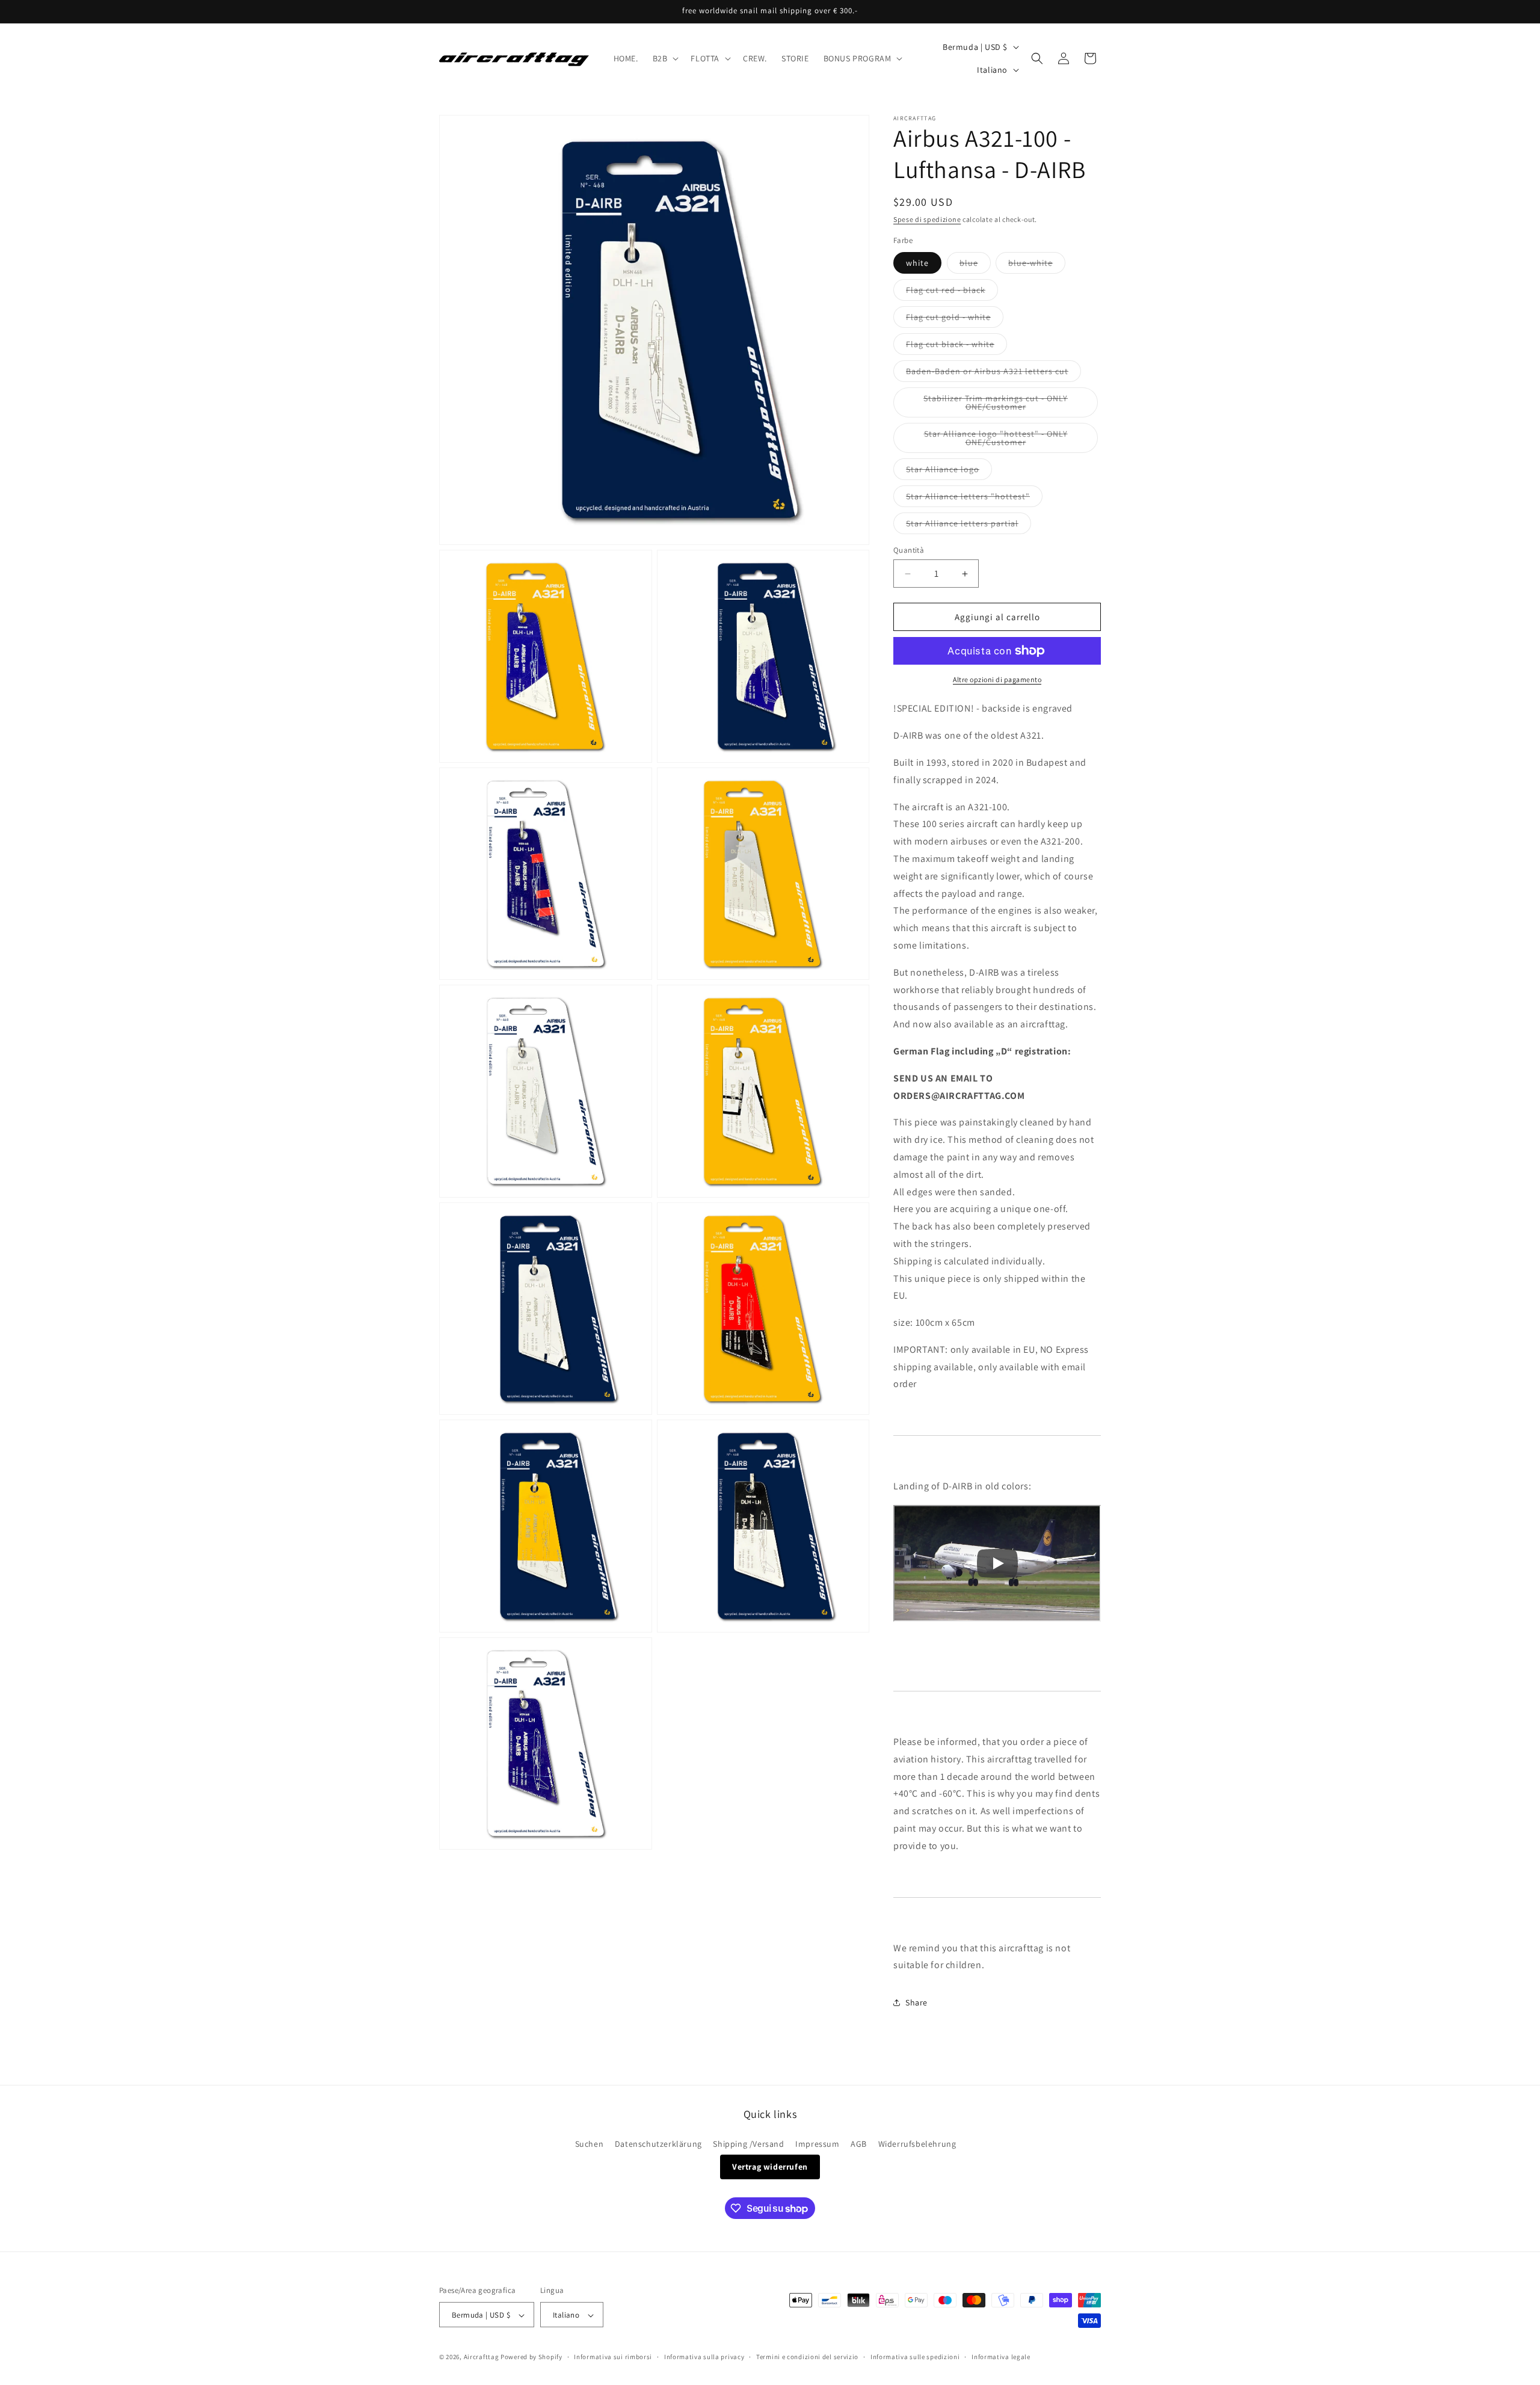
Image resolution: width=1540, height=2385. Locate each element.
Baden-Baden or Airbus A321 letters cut (993, 374)
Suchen (590, 2144)
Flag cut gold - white (955, 319)
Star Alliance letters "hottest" (974, 499)
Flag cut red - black (952, 292)
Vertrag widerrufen (770, 2167)
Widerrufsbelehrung (917, 2144)
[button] (665, 58)
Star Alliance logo (949, 472)
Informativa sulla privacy (704, 2357)
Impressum (817, 2144)
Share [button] (916, 2002)
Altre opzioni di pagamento (997, 679)
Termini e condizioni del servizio (807, 2357)
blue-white (1037, 265)
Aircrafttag (482, 2357)
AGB (859, 2144)
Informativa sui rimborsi (613, 2357)
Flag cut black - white (956, 346)
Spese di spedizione (927, 219)
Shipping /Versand (748, 2144)
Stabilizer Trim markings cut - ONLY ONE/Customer (998, 405)
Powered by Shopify (531, 2357)
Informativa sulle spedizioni (915, 2357)
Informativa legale (1001, 2357)
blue (975, 265)
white (917, 263)
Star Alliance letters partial (969, 526)
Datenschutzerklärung (658, 2144)
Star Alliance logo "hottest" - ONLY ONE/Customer (998, 441)
